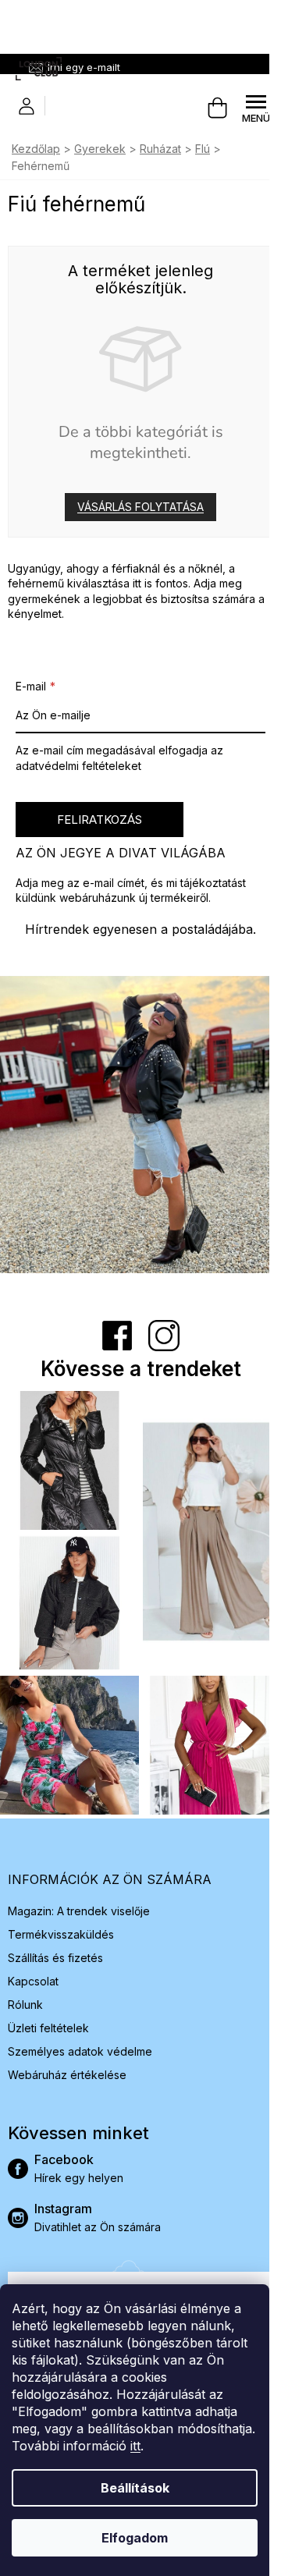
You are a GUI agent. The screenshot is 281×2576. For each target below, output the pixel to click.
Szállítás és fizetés (55, 1958)
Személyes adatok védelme (80, 2051)
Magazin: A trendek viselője (79, 1911)
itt (135, 2446)
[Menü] (256, 108)
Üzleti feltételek (48, 2028)
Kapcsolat (33, 1981)
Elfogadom (135, 2538)
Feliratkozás (100, 820)
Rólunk (25, 2005)
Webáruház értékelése (67, 2075)
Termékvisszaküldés (61, 1934)
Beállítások (135, 2488)
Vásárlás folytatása (140, 507)
